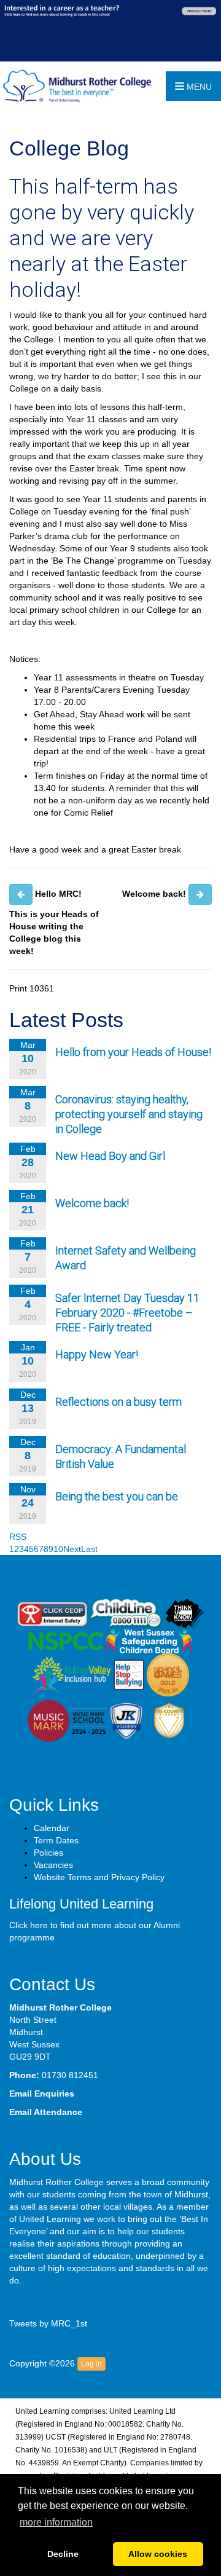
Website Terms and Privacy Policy (99, 1877)
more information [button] (56, 2522)
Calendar (52, 1828)
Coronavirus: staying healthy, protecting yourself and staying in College (129, 1114)
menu (198, 87)
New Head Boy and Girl (110, 1156)
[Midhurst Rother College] (76, 85)
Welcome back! (92, 1203)
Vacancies (53, 1865)
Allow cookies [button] (158, 2554)
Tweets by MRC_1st (48, 2323)
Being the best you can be (117, 1496)
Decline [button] (63, 2554)
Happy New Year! (97, 1354)
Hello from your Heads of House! (133, 1052)
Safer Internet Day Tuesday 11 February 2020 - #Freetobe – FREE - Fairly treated (127, 1313)
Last (89, 1549)
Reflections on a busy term (118, 1402)
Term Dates (56, 1840)
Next (72, 1549)
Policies (48, 1853)
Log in (91, 2364)
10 (58, 1549)
